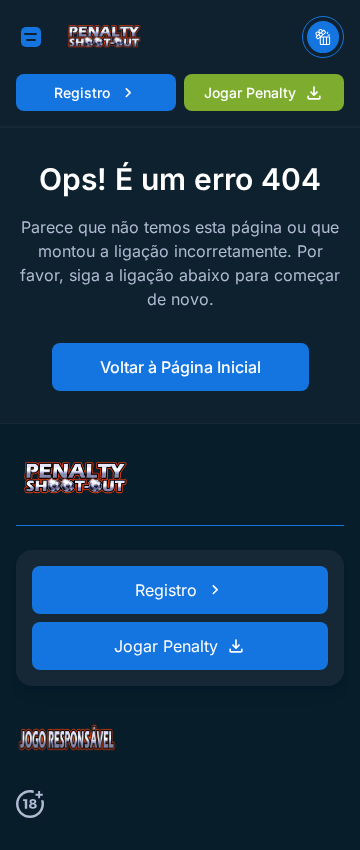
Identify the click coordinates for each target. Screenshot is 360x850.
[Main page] (104, 37)
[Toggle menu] (31, 37)
